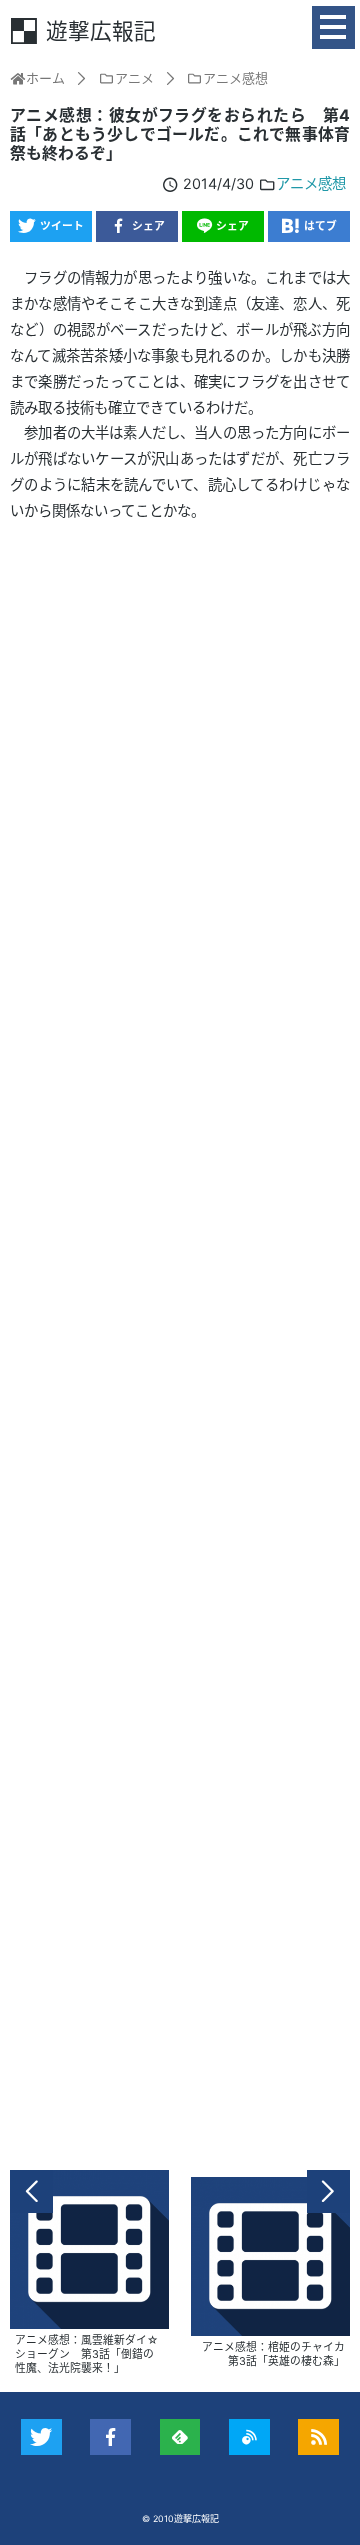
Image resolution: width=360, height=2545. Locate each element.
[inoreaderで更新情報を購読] (249, 2437)
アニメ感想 (311, 183)
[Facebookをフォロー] (110, 2437)
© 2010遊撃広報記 (180, 2518)
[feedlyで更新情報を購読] (180, 2437)
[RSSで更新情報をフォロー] (318, 2437)
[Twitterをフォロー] (41, 2437)
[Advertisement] (180, 1346)
